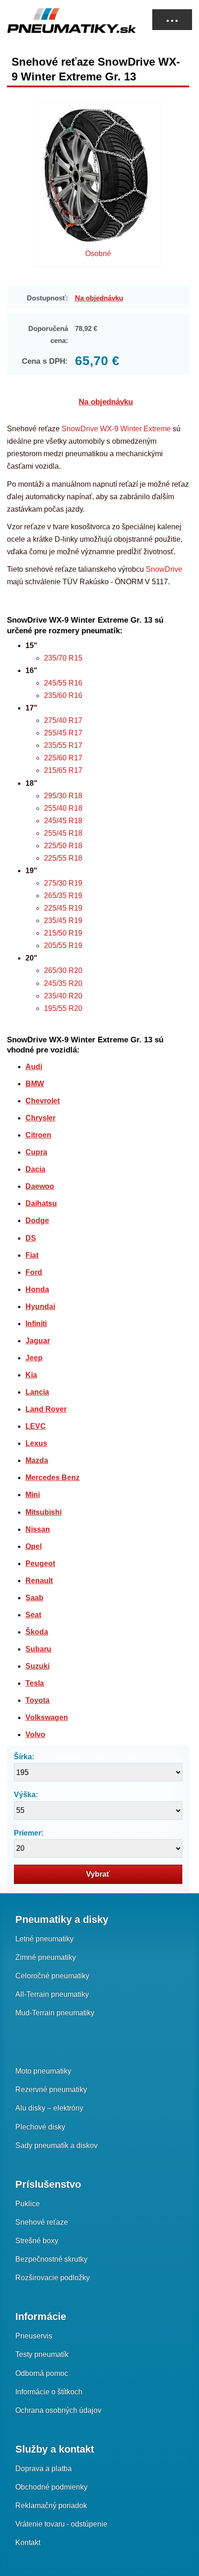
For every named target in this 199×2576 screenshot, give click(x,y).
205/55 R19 (63, 945)
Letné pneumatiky (44, 1939)
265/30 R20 (63, 970)
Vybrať (98, 1874)
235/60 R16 (63, 695)
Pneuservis (34, 2336)
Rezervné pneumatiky (51, 2090)
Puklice (28, 2204)
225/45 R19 (63, 908)
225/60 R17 (63, 758)
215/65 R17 (63, 770)
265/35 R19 (63, 896)
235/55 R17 (63, 745)
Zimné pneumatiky (46, 1957)
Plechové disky (40, 2127)
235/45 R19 (63, 921)
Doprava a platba (44, 2469)
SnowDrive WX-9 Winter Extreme (116, 429)
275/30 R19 (63, 883)
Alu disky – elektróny (49, 2108)
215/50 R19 (63, 933)
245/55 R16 (63, 683)
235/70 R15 (63, 658)
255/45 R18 (63, 833)
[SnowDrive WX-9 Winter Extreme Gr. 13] (98, 178)
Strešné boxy (37, 2241)
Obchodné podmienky (51, 2487)
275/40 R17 (63, 720)
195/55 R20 (63, 1008)
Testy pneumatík (42, 2354)
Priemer (28, 1833)
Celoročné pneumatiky (52, 1976)
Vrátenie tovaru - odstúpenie (61, 2524)
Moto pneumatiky (43, 2071)
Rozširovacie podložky (53, 2278)
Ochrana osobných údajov (58, 2410)
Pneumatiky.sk (53, 20)
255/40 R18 (63, 808)
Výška (25, 1795)
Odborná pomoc (42, 2373)
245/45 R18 (63, 821)
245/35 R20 (63, 983)
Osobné (98, 254)
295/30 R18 (63, 796)
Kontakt (28, 2542)
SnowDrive (164, 569)
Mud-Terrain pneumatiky (55, 2013)
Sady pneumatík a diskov (56, 2145)
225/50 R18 (63, 846)
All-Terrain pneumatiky (52, 1994)
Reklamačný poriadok (51, 2506)
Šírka (23, 1757)
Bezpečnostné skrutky (51, 2259)
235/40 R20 (63, 996)
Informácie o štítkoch (49, 2392)
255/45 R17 (63, 733)
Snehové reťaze (42, 2222)
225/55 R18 (63, 858)
